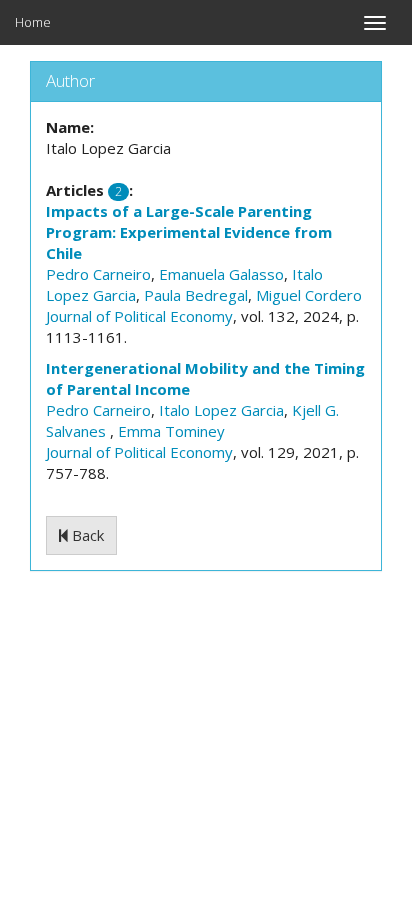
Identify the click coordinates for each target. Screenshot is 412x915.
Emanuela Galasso (221, 274)
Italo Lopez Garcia (221, 410)
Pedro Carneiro (98, 274)
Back (86, 535)
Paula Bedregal (196, 295)
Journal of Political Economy (139, 316)
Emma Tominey (171, 431)
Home (33, 22)
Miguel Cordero (309, 295)
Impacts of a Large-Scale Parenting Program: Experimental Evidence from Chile (189, 232)
